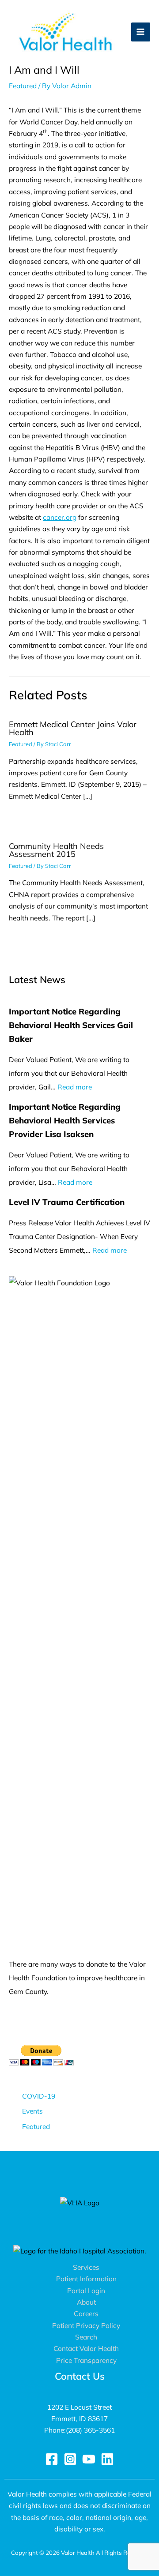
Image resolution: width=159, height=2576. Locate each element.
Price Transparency (86, 2360)
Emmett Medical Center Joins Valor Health (73, 728)
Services (86, 2267)
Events (32, 2111)
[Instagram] (70, 2459)
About (86, 2302)
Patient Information (86, 2279)
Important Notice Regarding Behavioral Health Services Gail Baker (71, 1025)
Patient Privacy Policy (86, 2325)
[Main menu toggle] (141, 32)
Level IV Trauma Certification (67, 1202)
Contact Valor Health (86, 2348)
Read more (75, 1087)
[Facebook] (52, 2459)
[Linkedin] (107, 2459)
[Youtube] (89, 2459)
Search (86, 2337)
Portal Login (86, 2291)
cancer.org (60, 517)
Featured (23, 86)
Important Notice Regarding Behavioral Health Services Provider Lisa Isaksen (65, 1120)
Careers (86, 2313)
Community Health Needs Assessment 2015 (56, 850)
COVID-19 (39, 2096)
